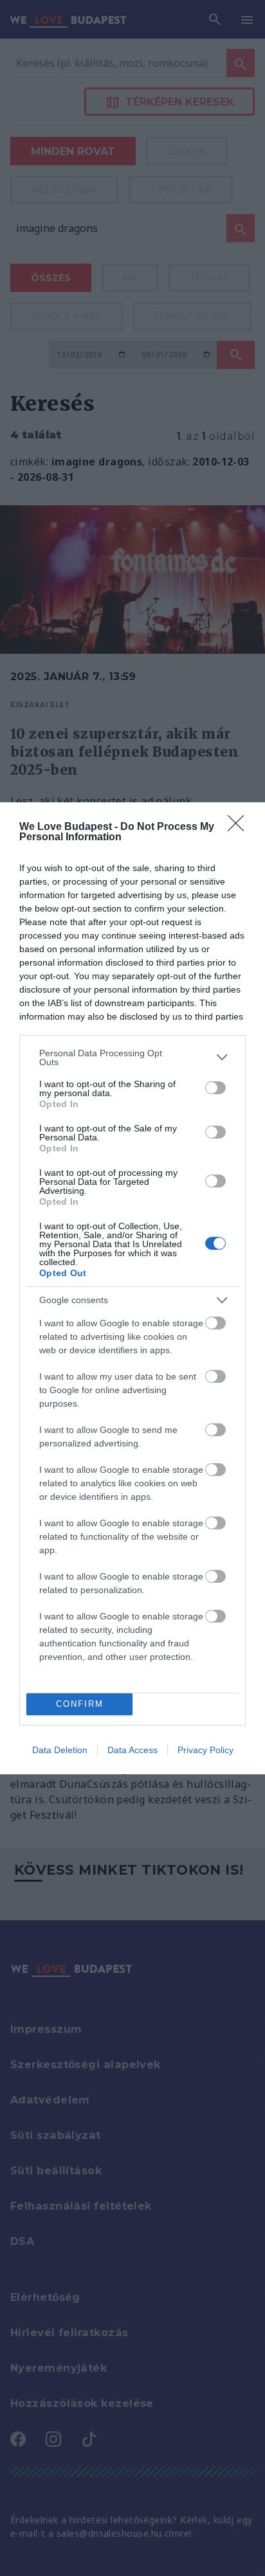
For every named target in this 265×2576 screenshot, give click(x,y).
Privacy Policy (206, 1750)
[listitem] (132, 1058)
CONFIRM (80, 1704)
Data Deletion (60, 1750)
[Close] (240, 827)
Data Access (132, 1750)
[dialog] (132, 1288)
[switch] (215, 1088)
